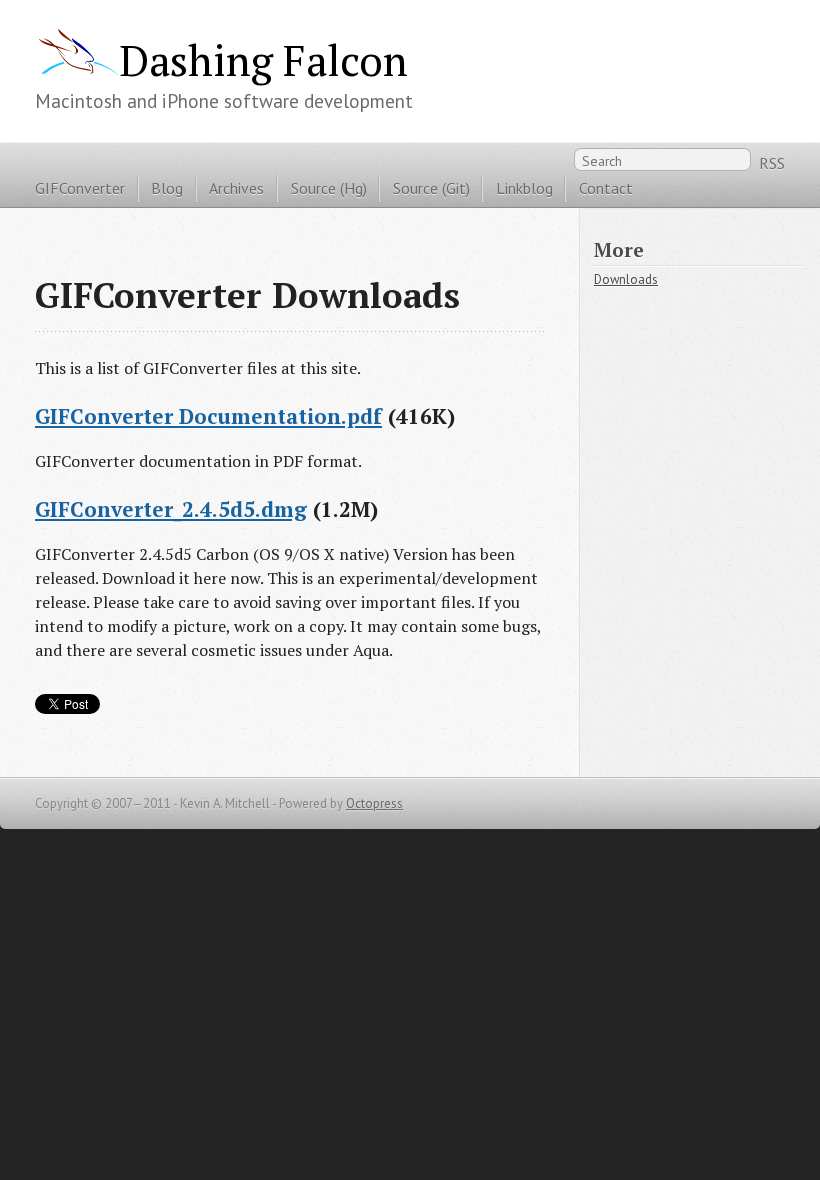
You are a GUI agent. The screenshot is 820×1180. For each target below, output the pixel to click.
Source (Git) (431, 188)
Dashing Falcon (263, 60)
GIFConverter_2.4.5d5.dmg (171, 509)
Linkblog (524, 188)
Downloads (626, 279)
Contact (606, 188)
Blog (167, 188)
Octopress (374, 803)
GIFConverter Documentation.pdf (208, 416)
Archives (236, 188)
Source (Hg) (329, 188)
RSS (772, 163)
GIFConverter (80, 188)
